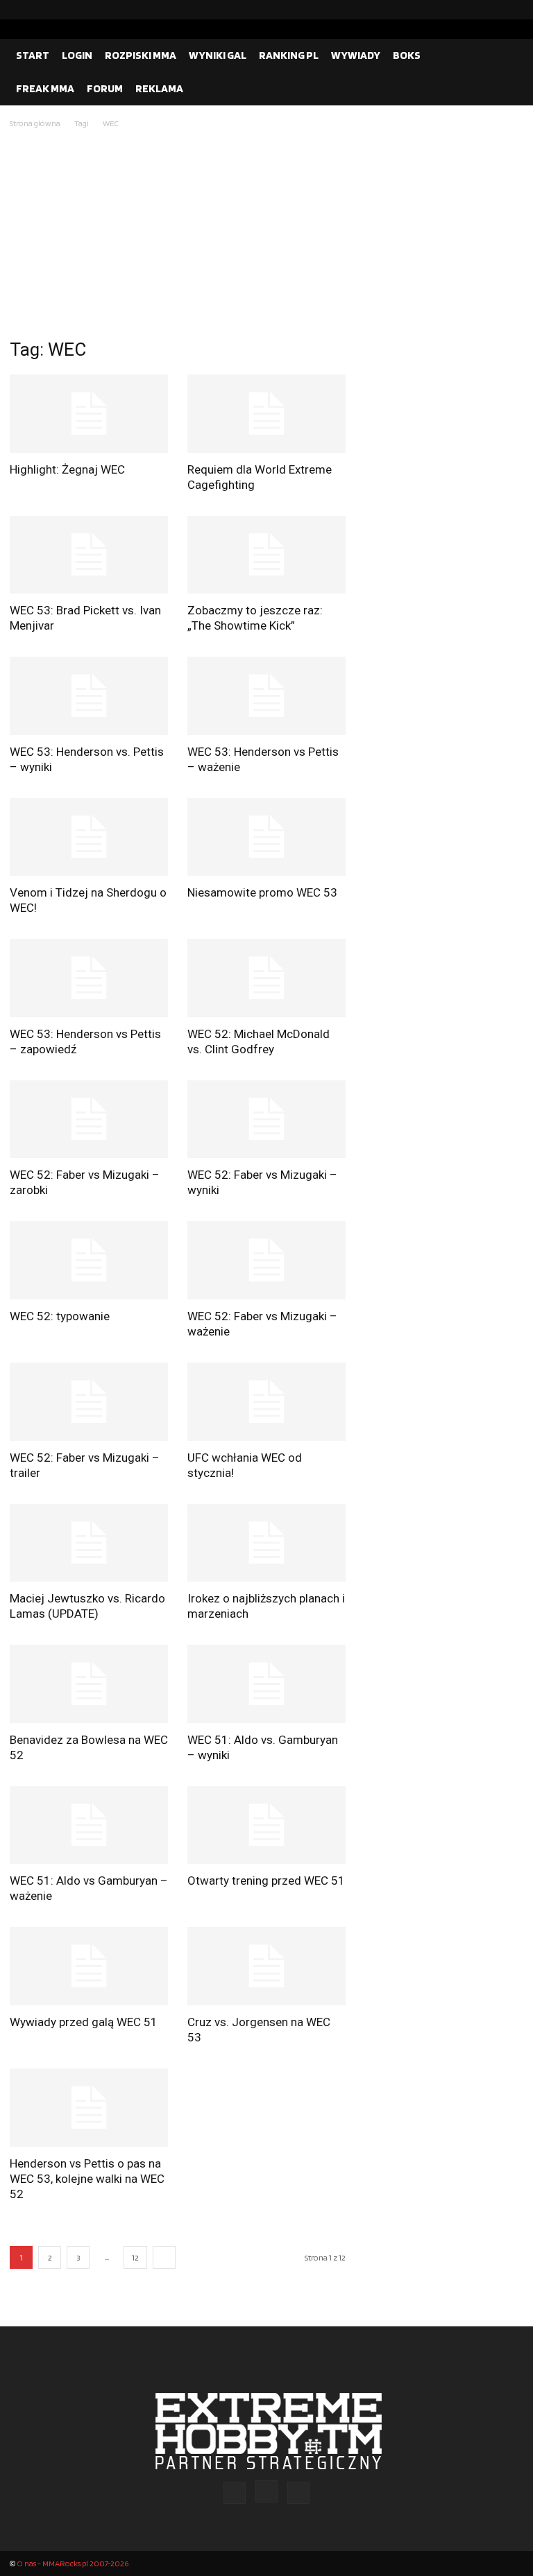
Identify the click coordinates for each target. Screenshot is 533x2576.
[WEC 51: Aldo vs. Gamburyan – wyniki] (266, 1684)
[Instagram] (491, 10)
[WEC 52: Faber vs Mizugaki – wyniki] (266, 1120)
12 (135, 2257)
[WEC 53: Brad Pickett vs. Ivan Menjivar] (89, 555)
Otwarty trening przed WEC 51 (266, 1881)
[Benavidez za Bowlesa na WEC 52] (89, 1684)
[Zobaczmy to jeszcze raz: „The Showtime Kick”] (266, 555)
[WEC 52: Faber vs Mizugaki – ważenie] (266, 1260)
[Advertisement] (266, 235)
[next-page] (164, 2257)
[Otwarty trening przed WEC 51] (266, 1825)
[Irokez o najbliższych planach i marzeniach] (266, 1543)
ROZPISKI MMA (141, 55)
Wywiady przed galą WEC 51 (84, 2022)
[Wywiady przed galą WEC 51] (89, 1966)
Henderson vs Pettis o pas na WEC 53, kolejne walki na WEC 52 (87, 2179)
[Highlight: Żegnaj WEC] (89, 414)
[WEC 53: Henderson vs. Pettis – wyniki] (89, 696)
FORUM (105, 88)
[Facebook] (468, 10)
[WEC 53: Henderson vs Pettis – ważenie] (266, 696)
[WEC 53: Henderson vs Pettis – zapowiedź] (89, 978)
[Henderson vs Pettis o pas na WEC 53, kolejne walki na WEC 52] (89, 2108)
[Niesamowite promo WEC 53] (266, 837)
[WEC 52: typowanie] (89, 1260)
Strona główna (35, 123)
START (33, 55)
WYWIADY (356, 55)
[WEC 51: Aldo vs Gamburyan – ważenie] (89, 1825)
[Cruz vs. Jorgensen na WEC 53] (266, 1966)
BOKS (407, 55)
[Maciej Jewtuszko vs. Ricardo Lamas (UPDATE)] (89, 1543)
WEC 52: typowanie (60, 1316)
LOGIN (77, 55)
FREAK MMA (45, 88)
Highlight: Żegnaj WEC (67, 469)
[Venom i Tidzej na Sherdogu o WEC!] (89, 837)
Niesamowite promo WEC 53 (262, 892)
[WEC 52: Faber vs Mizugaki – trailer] (89, 1402)
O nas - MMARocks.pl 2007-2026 (73, 2563)
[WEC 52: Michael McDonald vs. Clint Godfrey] (266, 978)
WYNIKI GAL (218, 55)
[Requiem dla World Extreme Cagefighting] (266, 414)
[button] (507, 55)
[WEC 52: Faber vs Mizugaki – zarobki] (89, 1120)
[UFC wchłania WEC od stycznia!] (266, 1402)
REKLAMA (159, 88)
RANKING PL (289, 55)
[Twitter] (513, 10)
